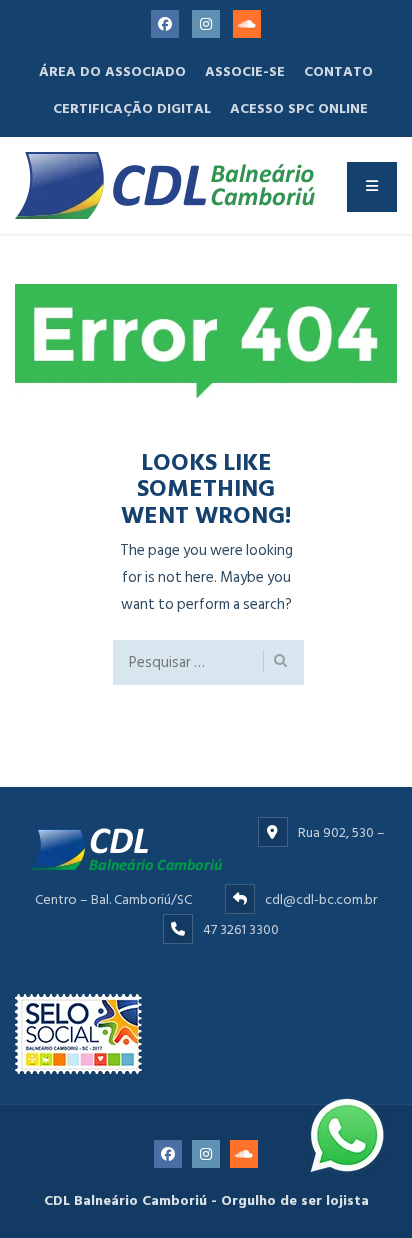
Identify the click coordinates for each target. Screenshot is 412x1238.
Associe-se (245, 71)
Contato (338, 71)
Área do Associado (112, 71)
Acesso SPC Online (299, 108)
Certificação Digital (132, 108)
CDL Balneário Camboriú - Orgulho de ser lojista (206, 1200)
